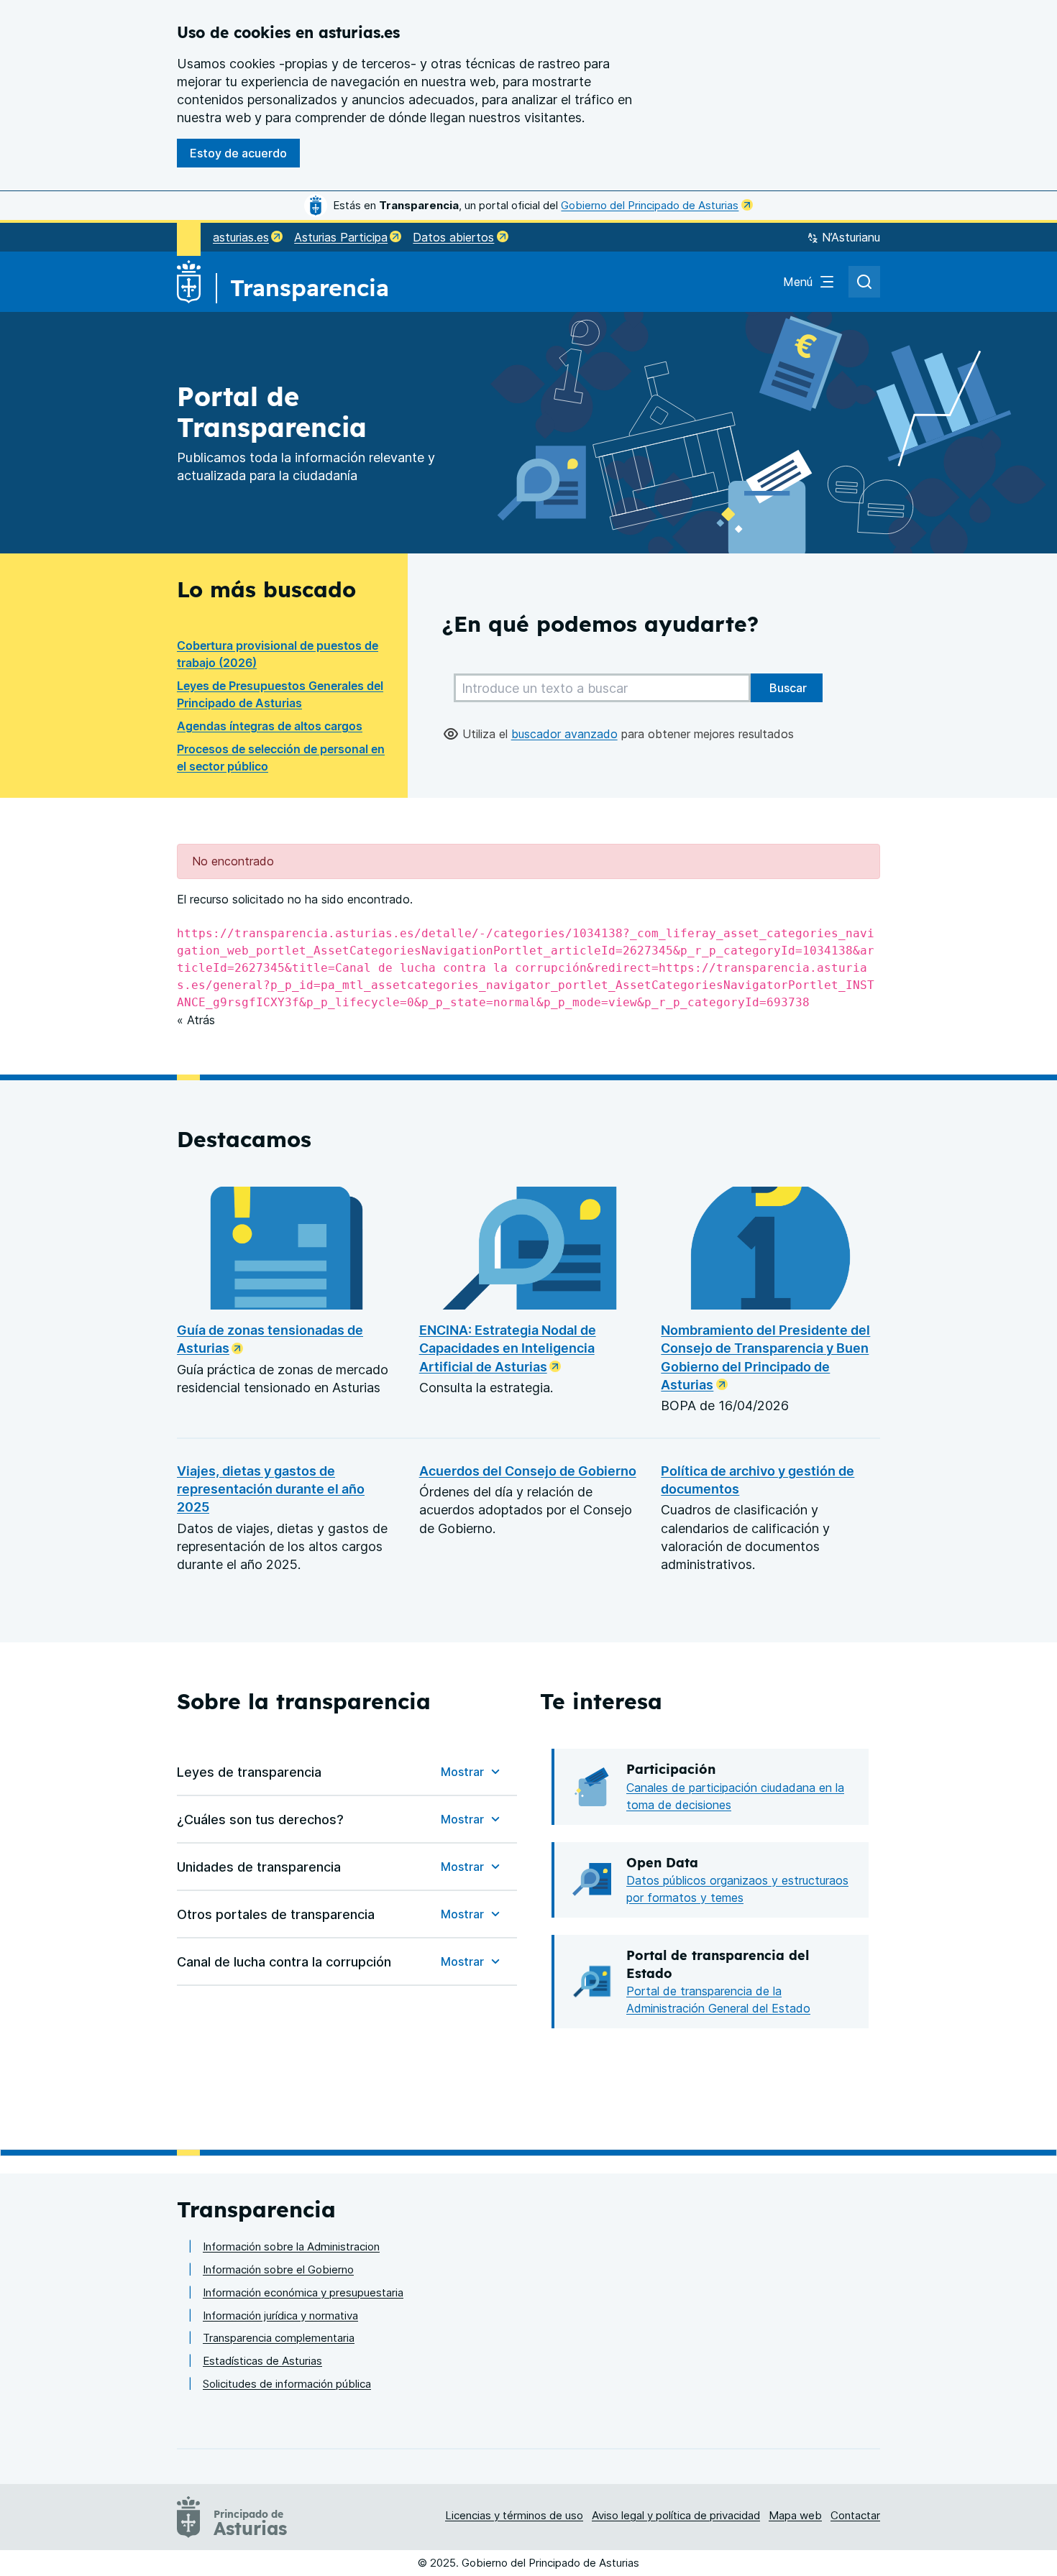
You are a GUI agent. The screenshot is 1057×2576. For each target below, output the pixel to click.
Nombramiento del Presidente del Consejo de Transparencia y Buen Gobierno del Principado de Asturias (765, 1357)
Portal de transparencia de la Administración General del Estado (718, 2000)
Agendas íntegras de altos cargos (270, 726)
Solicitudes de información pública (287, 2384)
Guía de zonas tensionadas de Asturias (270, 1339)
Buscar (787, 688)
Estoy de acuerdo (238, 153)
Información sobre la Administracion (291, 2246)
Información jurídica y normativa (280, 2315)
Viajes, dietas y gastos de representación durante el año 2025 (271, 1489)
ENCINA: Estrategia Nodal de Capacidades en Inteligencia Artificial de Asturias (508, 1348)
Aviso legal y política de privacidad (676, 2515)
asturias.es (241, 237)
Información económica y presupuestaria (303, 2292)
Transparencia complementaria (279, 2338)
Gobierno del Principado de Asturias (650, 205)
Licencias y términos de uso (514, 2515)
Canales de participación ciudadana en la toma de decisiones (735, 1796)
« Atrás (196, 1020)
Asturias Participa (341, 237)
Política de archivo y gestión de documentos (758, 1480)
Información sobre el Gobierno (278, 2269)
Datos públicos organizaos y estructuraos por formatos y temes (737, 1889)
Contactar (855, 2515)
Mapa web (795, 2515)
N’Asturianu (851, 237)
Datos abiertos (453, 237)
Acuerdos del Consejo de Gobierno (528, 1471)
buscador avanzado (564, 734)
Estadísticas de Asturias (262, 2361)
